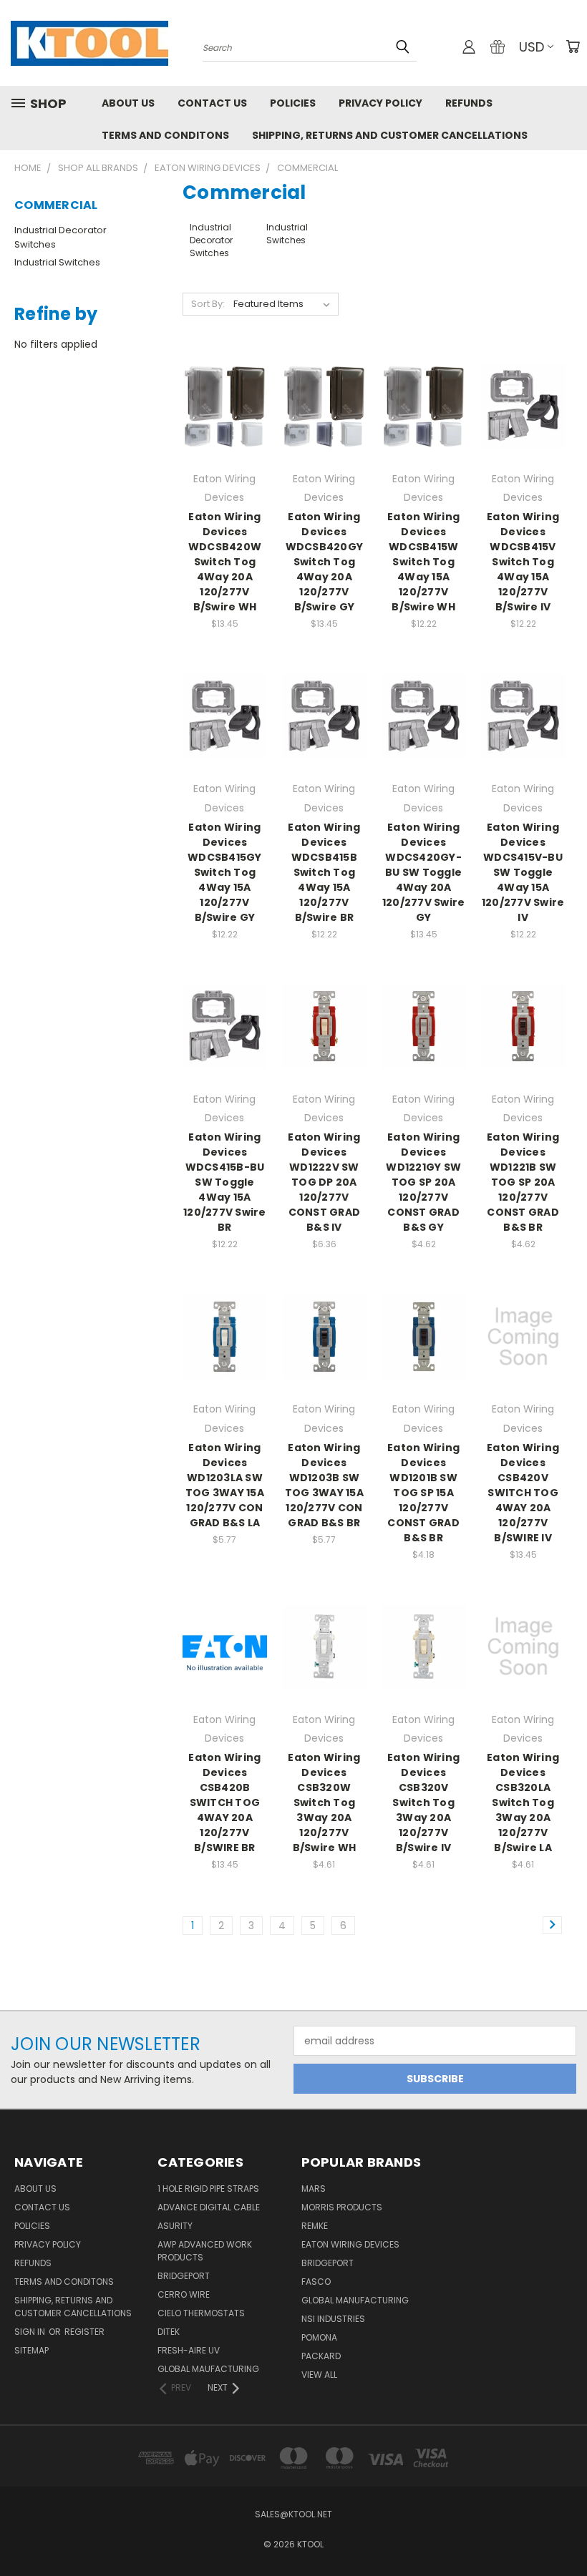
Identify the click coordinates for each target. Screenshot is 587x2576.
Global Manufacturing (355, 2300)
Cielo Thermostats (201, 2313)
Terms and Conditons (165, 135)
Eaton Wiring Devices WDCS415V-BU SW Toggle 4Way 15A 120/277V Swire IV (523, 872)
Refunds (469, 103)
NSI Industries (333, 2319)
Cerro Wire (184, 2294)
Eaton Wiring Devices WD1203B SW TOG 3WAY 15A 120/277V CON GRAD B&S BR (324, 1485)
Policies (293, 103)
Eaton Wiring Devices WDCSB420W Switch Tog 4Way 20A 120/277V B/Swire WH (225, 562)
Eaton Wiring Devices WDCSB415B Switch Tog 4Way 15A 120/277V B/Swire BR (324, 872)
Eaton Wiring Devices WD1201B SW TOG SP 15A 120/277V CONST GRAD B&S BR (423, 1493)
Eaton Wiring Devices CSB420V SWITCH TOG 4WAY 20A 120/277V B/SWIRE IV (523, 1493)
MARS (314, 2189)
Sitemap (31, 2350)
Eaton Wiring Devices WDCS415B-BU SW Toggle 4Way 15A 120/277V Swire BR (225, 1182)
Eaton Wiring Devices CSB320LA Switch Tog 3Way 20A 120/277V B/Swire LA (523, 1802)
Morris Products (342, 2207)
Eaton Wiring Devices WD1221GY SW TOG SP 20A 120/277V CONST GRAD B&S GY (423, 1182)
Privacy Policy (380, 103)
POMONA (319, 2337)
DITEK (169, 2332)
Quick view (225, 377)
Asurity (175, 2226)
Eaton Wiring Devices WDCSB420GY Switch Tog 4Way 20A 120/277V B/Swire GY (325, 562)
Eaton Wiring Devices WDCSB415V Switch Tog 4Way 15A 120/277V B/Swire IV (523, 562)
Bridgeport (184, 2276)
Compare (220, 405)
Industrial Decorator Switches (60, 237)
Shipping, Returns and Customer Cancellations (390, 135)
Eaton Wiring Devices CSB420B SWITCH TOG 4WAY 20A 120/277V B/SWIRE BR (224, 1802)
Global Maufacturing (208, 2369)
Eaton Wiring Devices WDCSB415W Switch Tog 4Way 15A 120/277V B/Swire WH (423, 562)
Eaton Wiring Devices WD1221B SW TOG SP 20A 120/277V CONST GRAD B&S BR (523, 1182)
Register (84, 2332)
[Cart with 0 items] (573, 47)
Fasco (316, 2282)
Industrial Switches (57, 262)
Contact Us (212, 103)
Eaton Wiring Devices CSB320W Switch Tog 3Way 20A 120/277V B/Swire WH (324, 1802)
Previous (565, 2531)
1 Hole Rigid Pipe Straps (208, 2189)
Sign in (31, 2332)
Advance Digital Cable (209, 2207)
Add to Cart (224, 431)
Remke (315, 2226)
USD (532, 47)
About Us (128, 103)
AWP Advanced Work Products (205, 2251)
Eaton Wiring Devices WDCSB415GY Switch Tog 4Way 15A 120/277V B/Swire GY (225, 872)
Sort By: (208, 304)
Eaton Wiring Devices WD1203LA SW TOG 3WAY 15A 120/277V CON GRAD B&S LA (225, 1485)
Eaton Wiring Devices (350, 2244)
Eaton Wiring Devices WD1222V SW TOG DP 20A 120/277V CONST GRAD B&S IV (324, 1182)
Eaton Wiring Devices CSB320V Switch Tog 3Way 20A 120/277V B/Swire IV (423, 1802)
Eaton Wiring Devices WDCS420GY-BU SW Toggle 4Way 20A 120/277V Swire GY (424, 872)
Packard (321, 2356)
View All (319, 2375)
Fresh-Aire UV (189, 2350)
